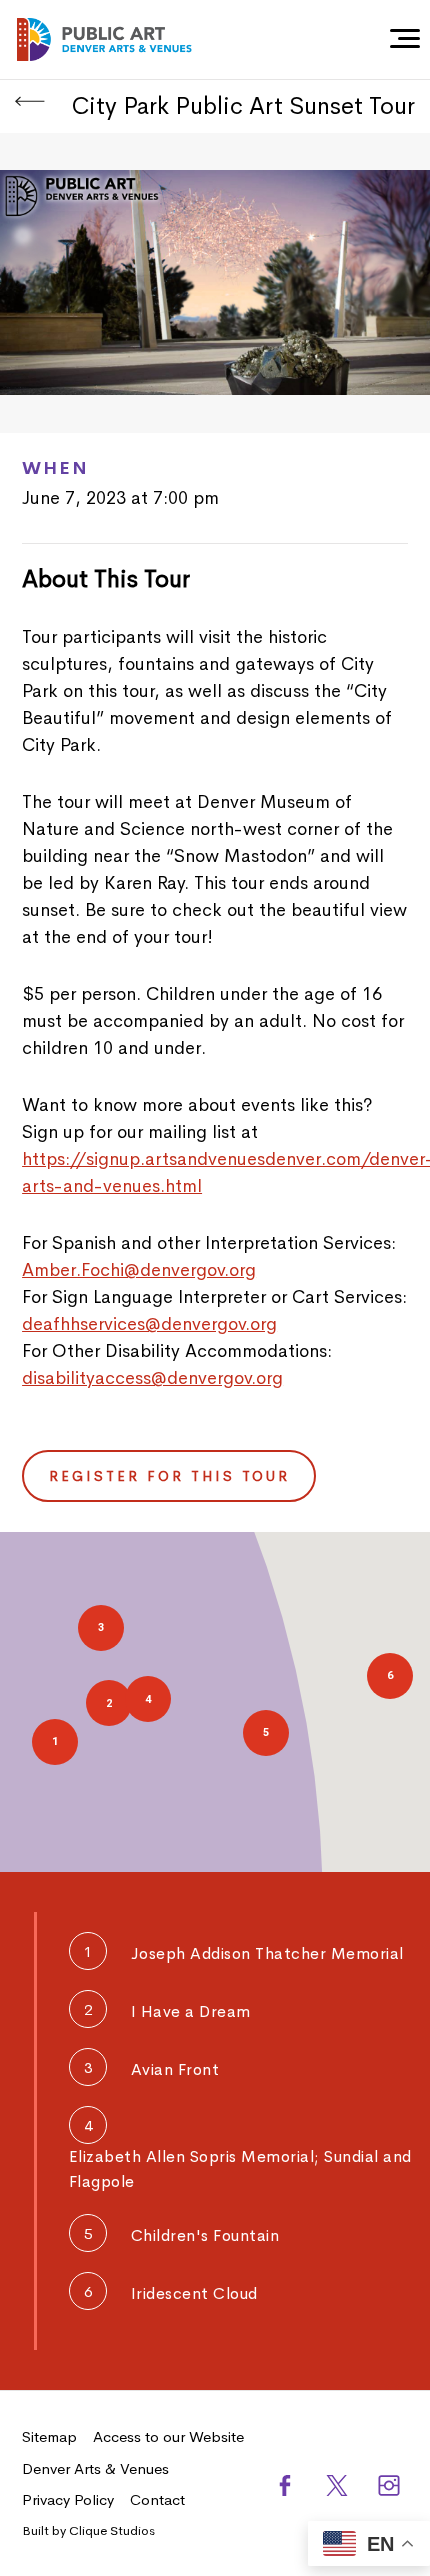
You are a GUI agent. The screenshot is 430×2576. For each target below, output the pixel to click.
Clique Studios (112, 2530)
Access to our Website (168, 2436)
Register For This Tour (169, 1476)
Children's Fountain (205, 2235)
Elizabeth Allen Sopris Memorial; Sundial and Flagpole (240, 2169)
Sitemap (49, 2436)
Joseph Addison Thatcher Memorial (267, 1953)
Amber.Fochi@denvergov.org (139, 1270)
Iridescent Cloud (194, 2293)
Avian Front (175, 2069)
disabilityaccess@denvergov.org (152, 1378)
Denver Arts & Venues (95, 2468)
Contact (157, 2499)
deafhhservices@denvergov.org (149, 1324)
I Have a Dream (191, 2011)
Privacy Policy (68, 2499)
